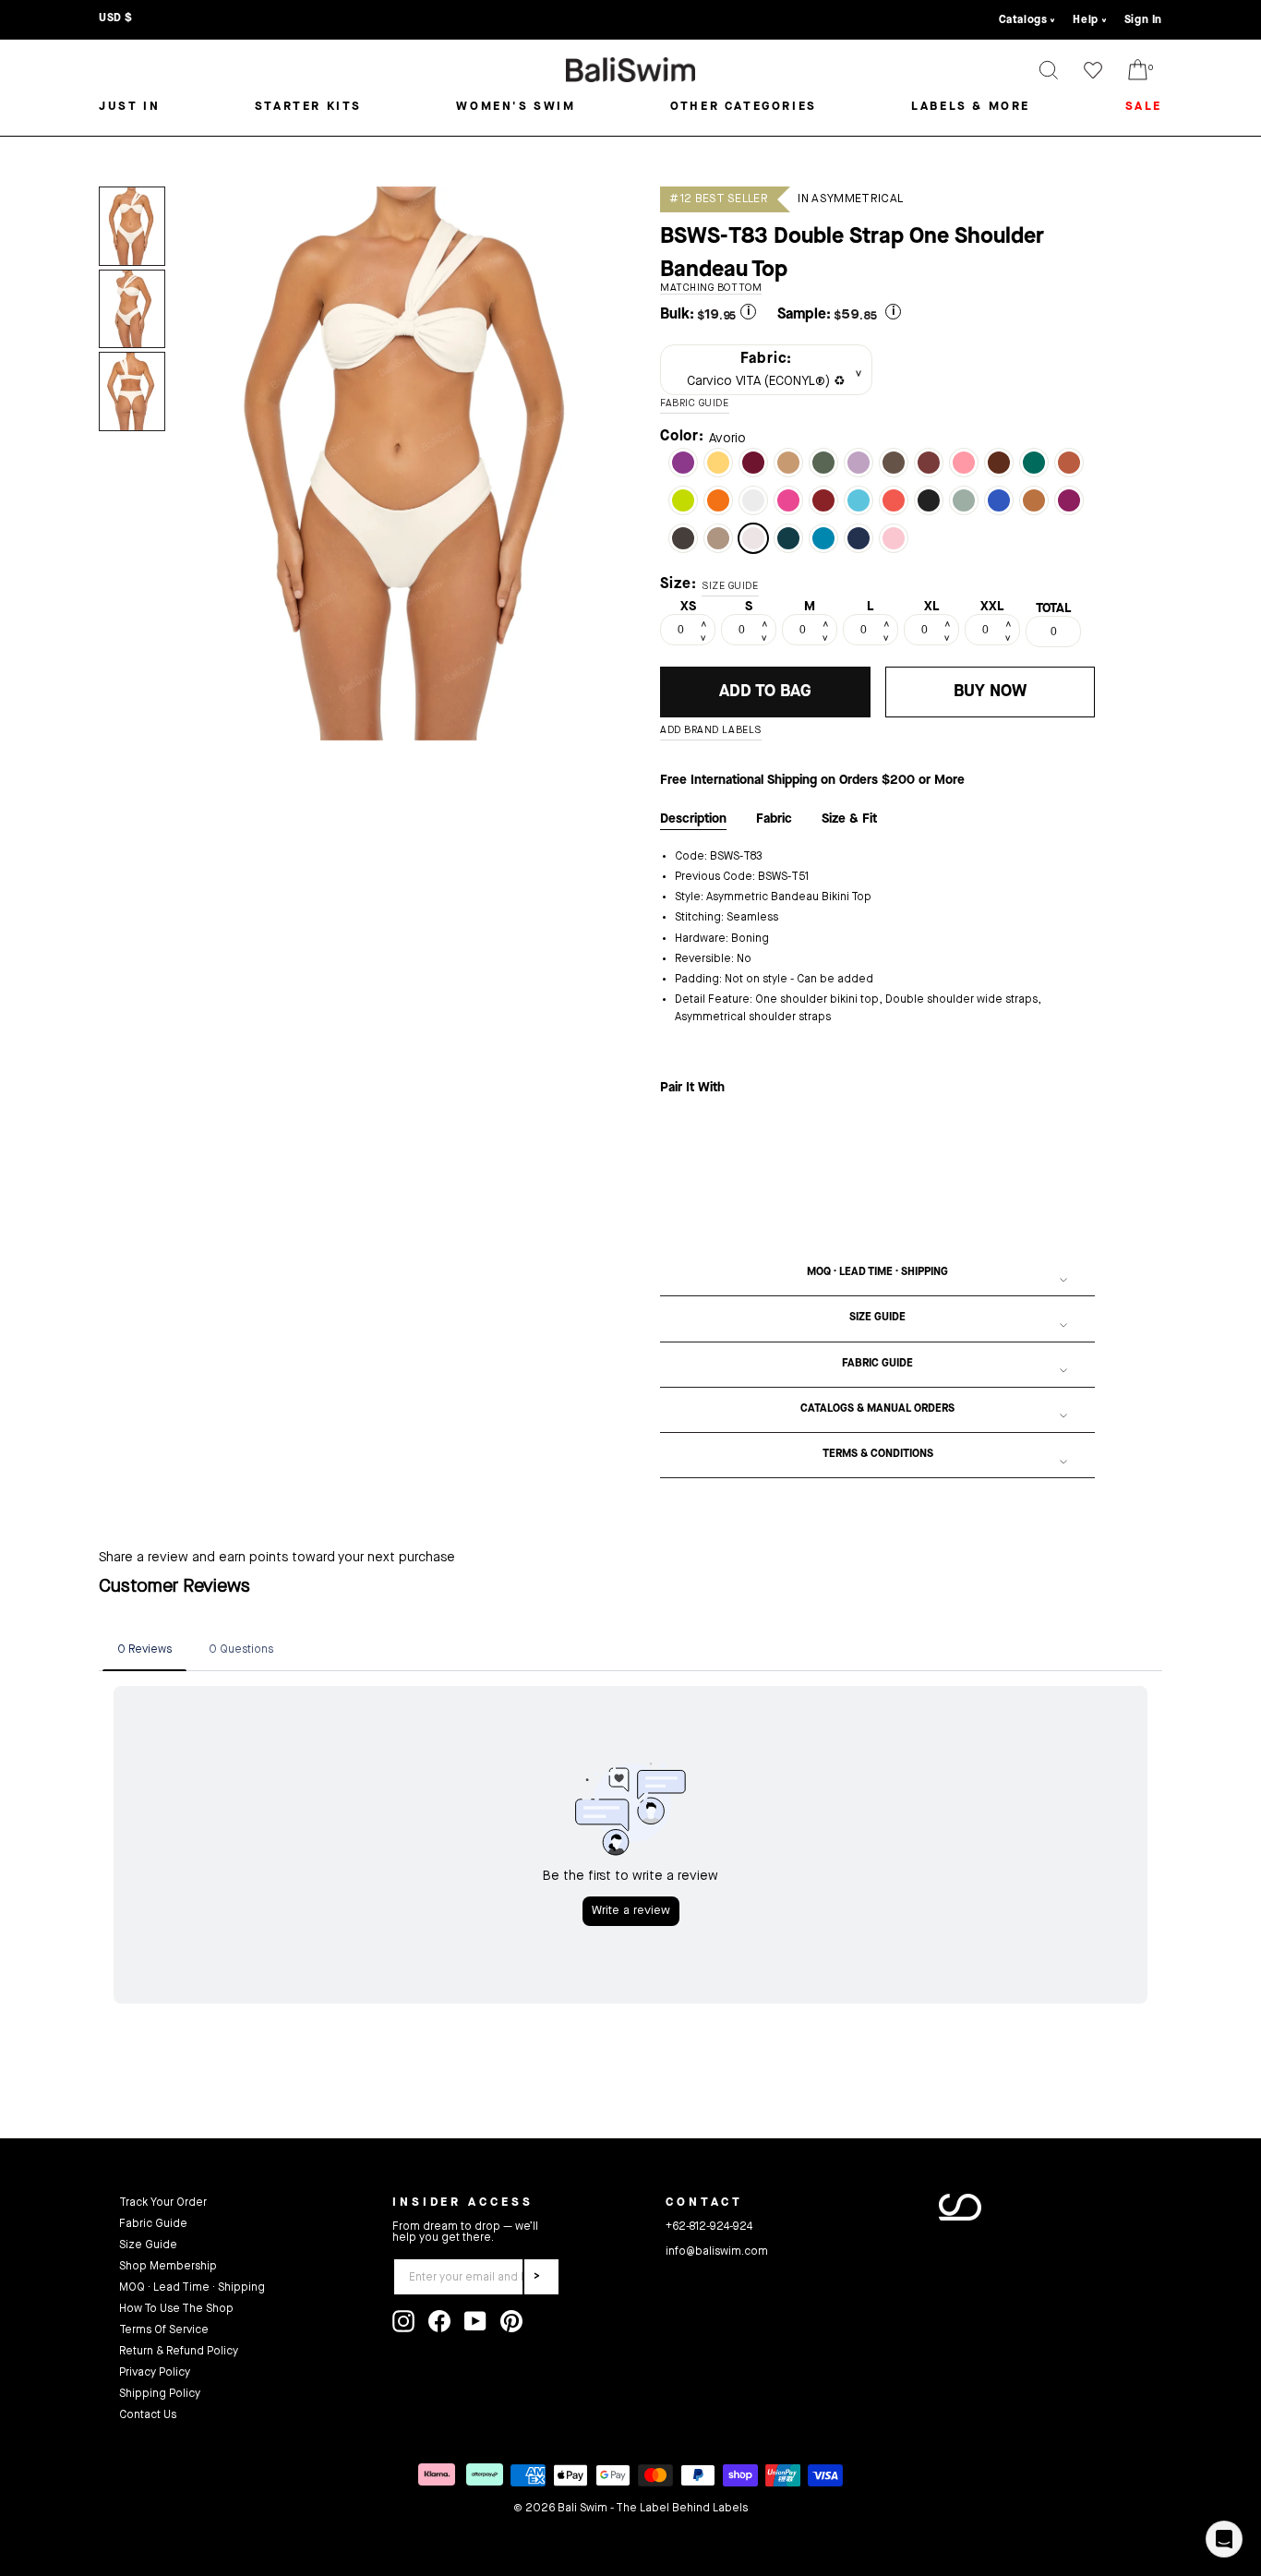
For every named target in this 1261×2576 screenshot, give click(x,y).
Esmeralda (1034, 463)
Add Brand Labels (711, 731)
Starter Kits (308, 107)
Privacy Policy (155, 2373)
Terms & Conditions (878, 1454)
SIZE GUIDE (730, 587)
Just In (129, 107)
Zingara (683, 463)
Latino (929, 463)
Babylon (753, 463)
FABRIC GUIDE (695, 404)
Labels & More (971, 107)
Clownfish (718, 500)
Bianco (753, 500)
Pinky (964, 463)
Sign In (1143, 20)
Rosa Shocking (788, 500)
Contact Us (148, 2415)
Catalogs (1023, 20)
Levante (1069, 500)
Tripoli (894, 463)
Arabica (683, 538)
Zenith (788, 538)
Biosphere (999, 500)
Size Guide (877, 1318)
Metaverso (859, 500)
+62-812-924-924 (709, 2227)
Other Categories (744, 107)
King (859, 538)
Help (1085, 20)
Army (823, 463)
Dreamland (894, 538)
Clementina (894, 500)
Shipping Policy (160, 2394)
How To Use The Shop (176, 2309)
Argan (1034, 500)
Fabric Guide (877, 1364)
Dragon (1069, 463)
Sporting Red (823, 500)
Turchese (823, 538)
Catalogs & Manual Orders (877, 1409)
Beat (683, 500)
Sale (1144, 107)
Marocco (999, 463)
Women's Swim (516, 107)
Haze (964, 500)
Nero (929, 500)
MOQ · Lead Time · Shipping (877, 1272)
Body (788, 463)
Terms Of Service (164, 2330)
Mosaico (718, 538)
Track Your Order (163, 2203)
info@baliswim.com (717, 2252)
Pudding (718, 463)
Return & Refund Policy (179, 2352)
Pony (859, 463)
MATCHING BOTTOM (711, 289)
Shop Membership (168, 2267)
